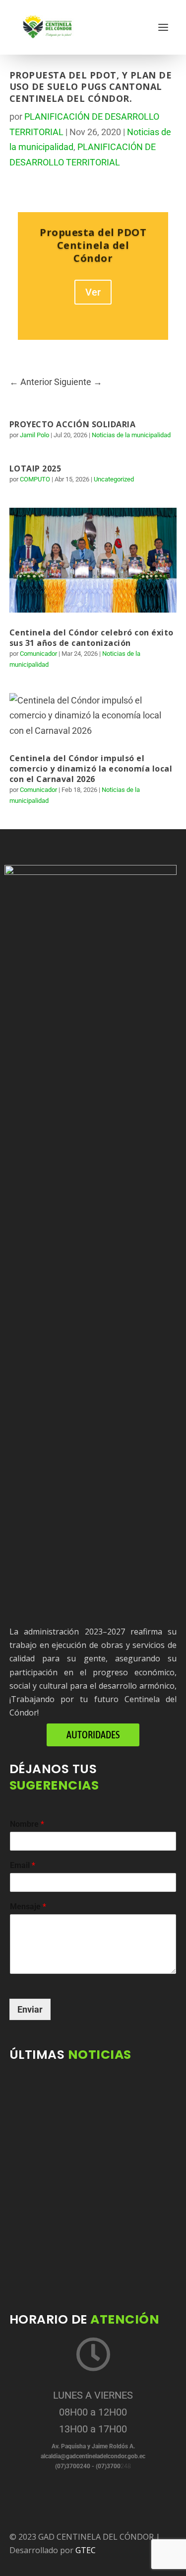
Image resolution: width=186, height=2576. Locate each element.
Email (23, 1865)
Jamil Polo (34, 435)
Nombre (27, 1824)
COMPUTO (35, 479)
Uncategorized (114, 479)
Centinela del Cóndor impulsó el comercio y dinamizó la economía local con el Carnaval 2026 (91, 769)
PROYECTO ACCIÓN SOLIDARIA (73, 424)
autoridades (93, 1735)
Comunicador (38, 654)
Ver (93, 292)
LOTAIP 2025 (35, 468)
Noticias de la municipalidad (131, 435)
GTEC (86, 2550)
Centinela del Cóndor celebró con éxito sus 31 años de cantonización (92, 638)
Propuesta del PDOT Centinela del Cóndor (93, 245)
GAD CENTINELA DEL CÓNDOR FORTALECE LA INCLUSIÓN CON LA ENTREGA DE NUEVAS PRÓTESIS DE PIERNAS (86, 2254)
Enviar (30, 2009)
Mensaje (28, 1907)
